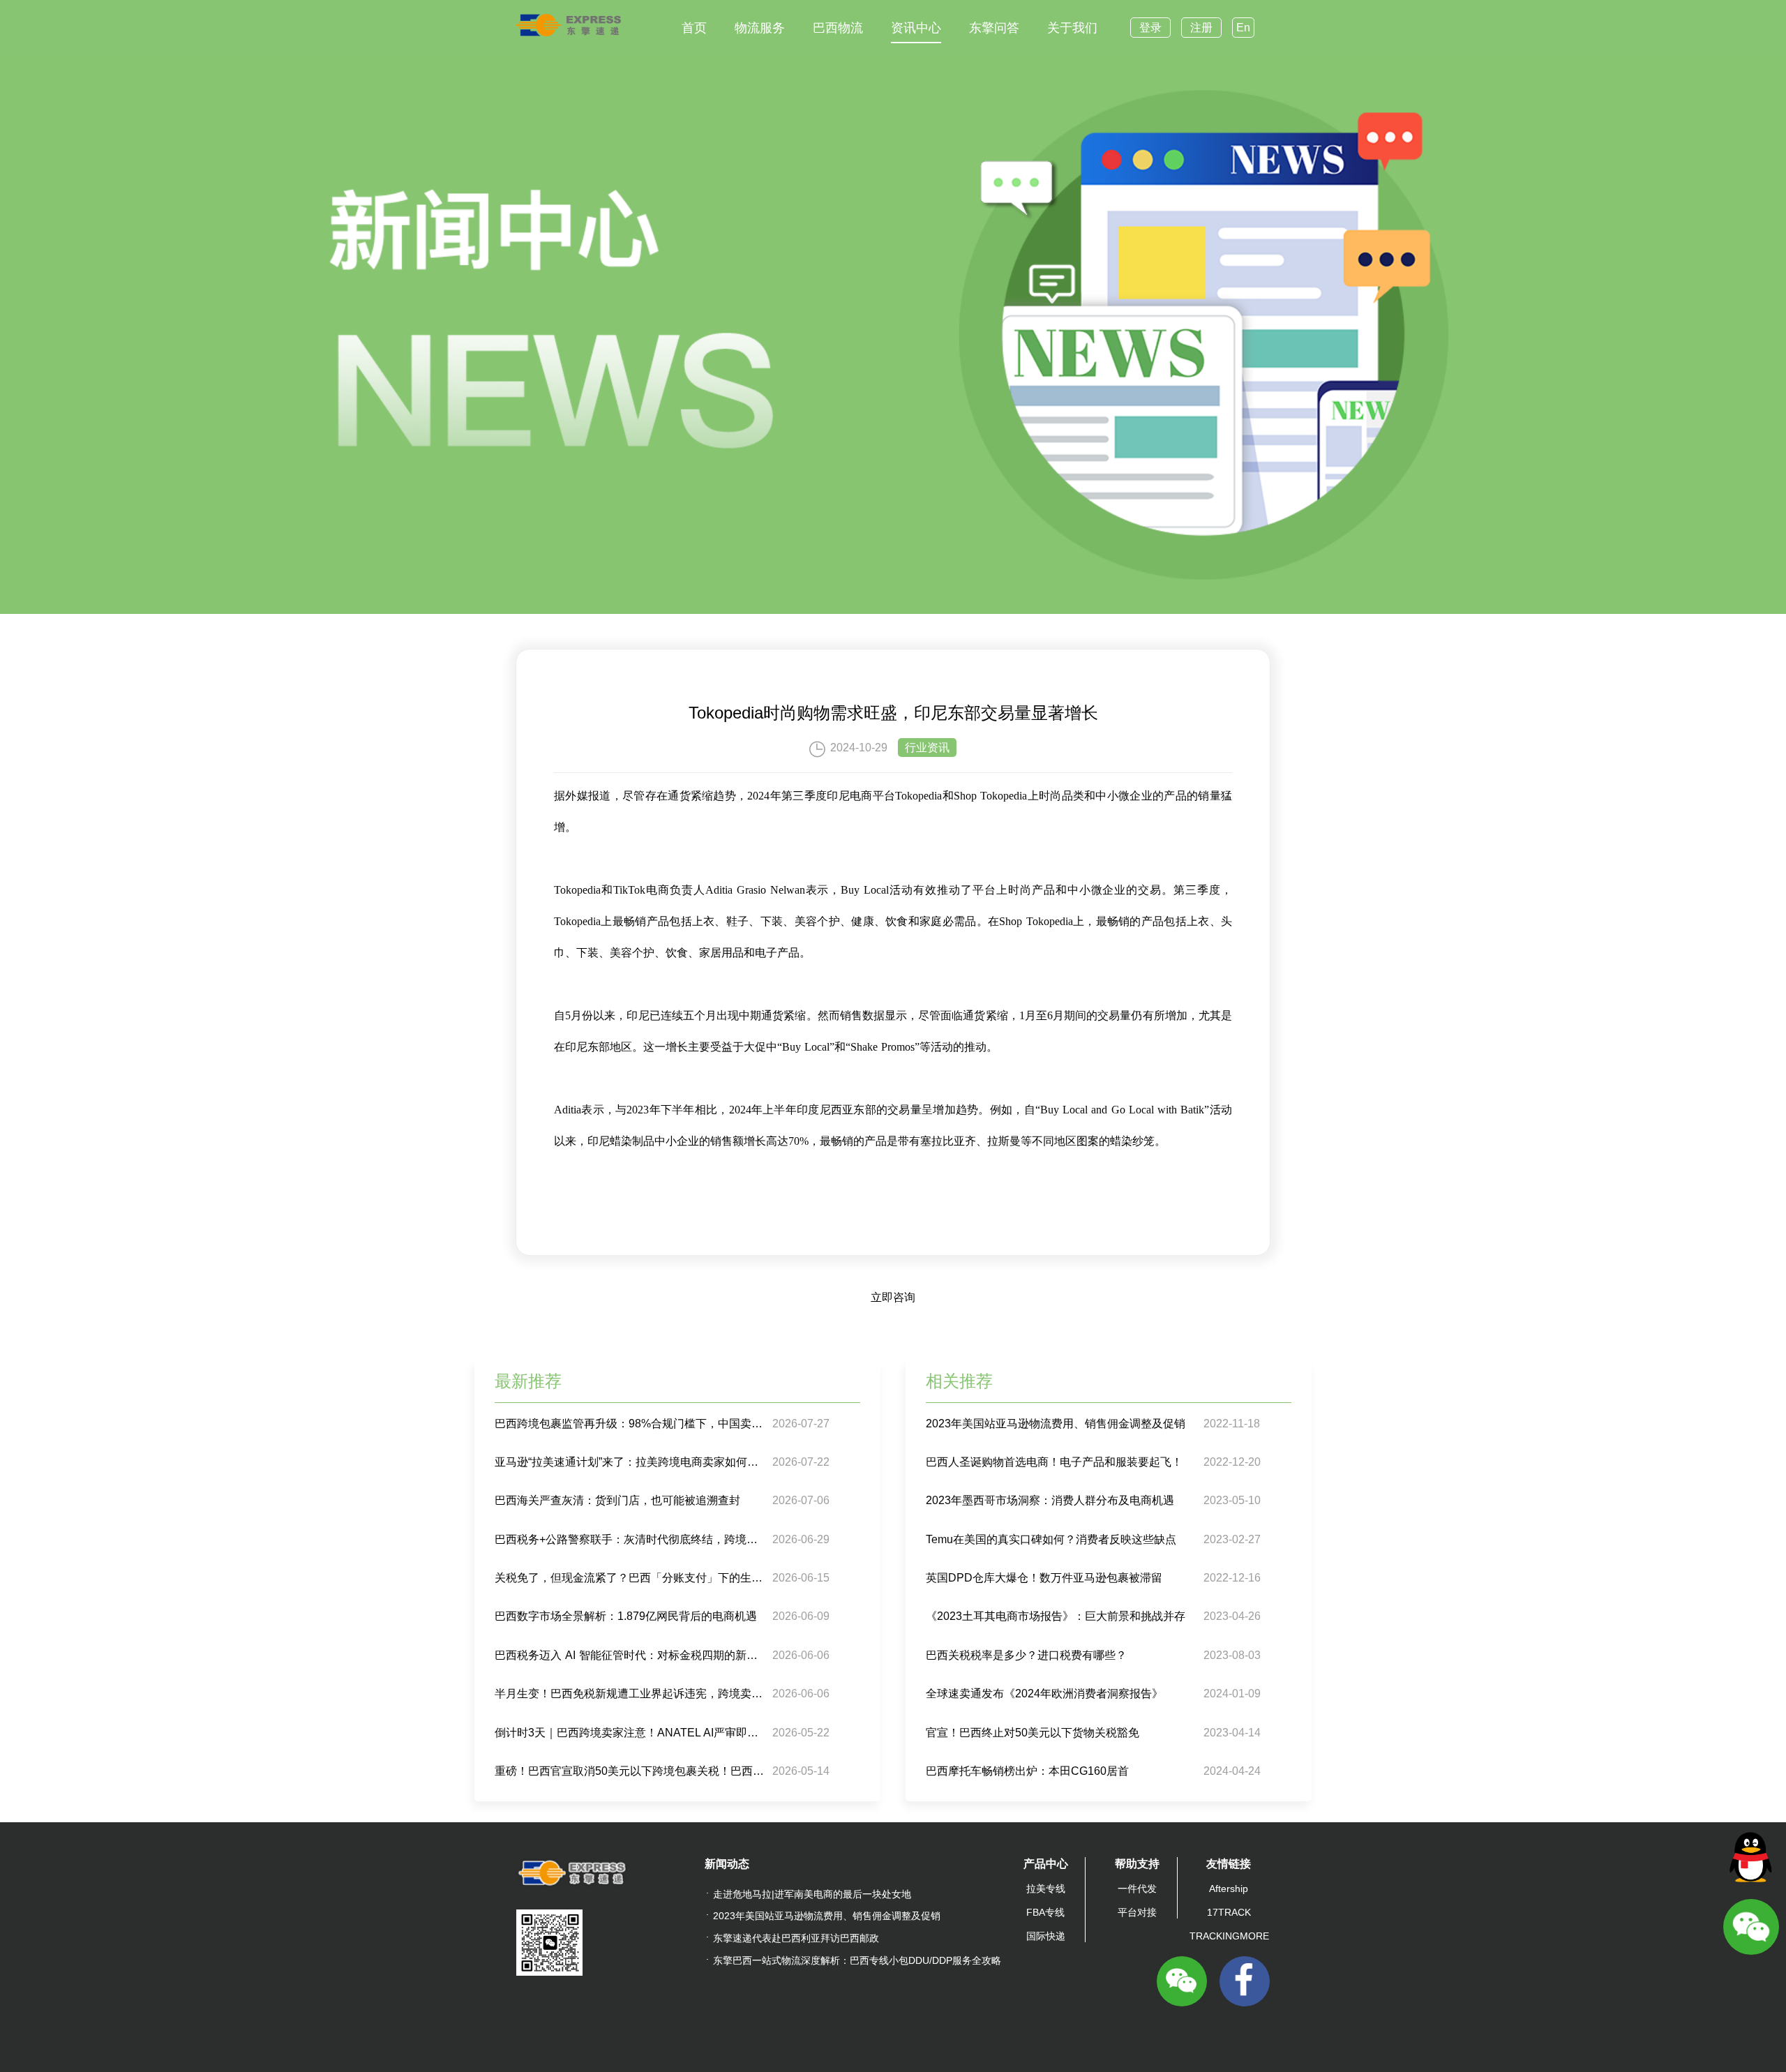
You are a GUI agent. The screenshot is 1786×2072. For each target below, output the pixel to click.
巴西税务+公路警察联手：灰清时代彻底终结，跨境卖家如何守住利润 (632, 1539)
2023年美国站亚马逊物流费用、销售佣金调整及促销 (1056, 1424)
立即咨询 (893, 1297)
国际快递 (1046, 1936)
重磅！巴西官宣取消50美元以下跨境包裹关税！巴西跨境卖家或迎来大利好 (632, 1771)
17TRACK (1229, 1912)
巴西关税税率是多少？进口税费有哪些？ (1026, 1655)
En (1243, 28)
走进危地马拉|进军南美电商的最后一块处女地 (812, 1894)
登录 (1150, 28)
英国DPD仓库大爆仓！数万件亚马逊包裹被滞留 (1044, 1578)
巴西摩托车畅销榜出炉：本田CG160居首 (1027, 1771)
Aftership (1229, 1889)
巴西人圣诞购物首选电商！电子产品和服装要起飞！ (1054, 1462)
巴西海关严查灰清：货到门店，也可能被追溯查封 (617, 1500)
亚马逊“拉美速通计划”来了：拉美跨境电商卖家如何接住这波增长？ (632, 1462)
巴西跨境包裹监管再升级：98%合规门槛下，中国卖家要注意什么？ (632, 1424)
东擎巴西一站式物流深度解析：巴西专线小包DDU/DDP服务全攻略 (857, 1960)
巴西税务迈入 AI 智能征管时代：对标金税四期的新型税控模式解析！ (632, 1655)
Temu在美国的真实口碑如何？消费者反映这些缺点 (1051, 1539)
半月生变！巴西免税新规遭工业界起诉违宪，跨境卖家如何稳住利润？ (632, 1694)
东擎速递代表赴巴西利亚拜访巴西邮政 (796, 1938)
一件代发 (1137, 1889)
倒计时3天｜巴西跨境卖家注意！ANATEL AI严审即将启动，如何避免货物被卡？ (632, 1733)
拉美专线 (1046, 1889)
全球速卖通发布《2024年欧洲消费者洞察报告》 (1044, 1694)
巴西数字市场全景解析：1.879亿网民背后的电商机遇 (626, 1616)
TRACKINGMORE (1229, 1936)
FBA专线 (1045, 1912)
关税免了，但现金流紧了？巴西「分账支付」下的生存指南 (632, 1578)
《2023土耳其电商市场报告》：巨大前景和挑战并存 (1056, 1616)
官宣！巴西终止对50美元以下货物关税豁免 (1033, 1733)
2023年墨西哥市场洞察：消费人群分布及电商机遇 (1050, 1500)
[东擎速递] (569, 25)
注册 (1201, 28)
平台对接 (1137, 1912)
